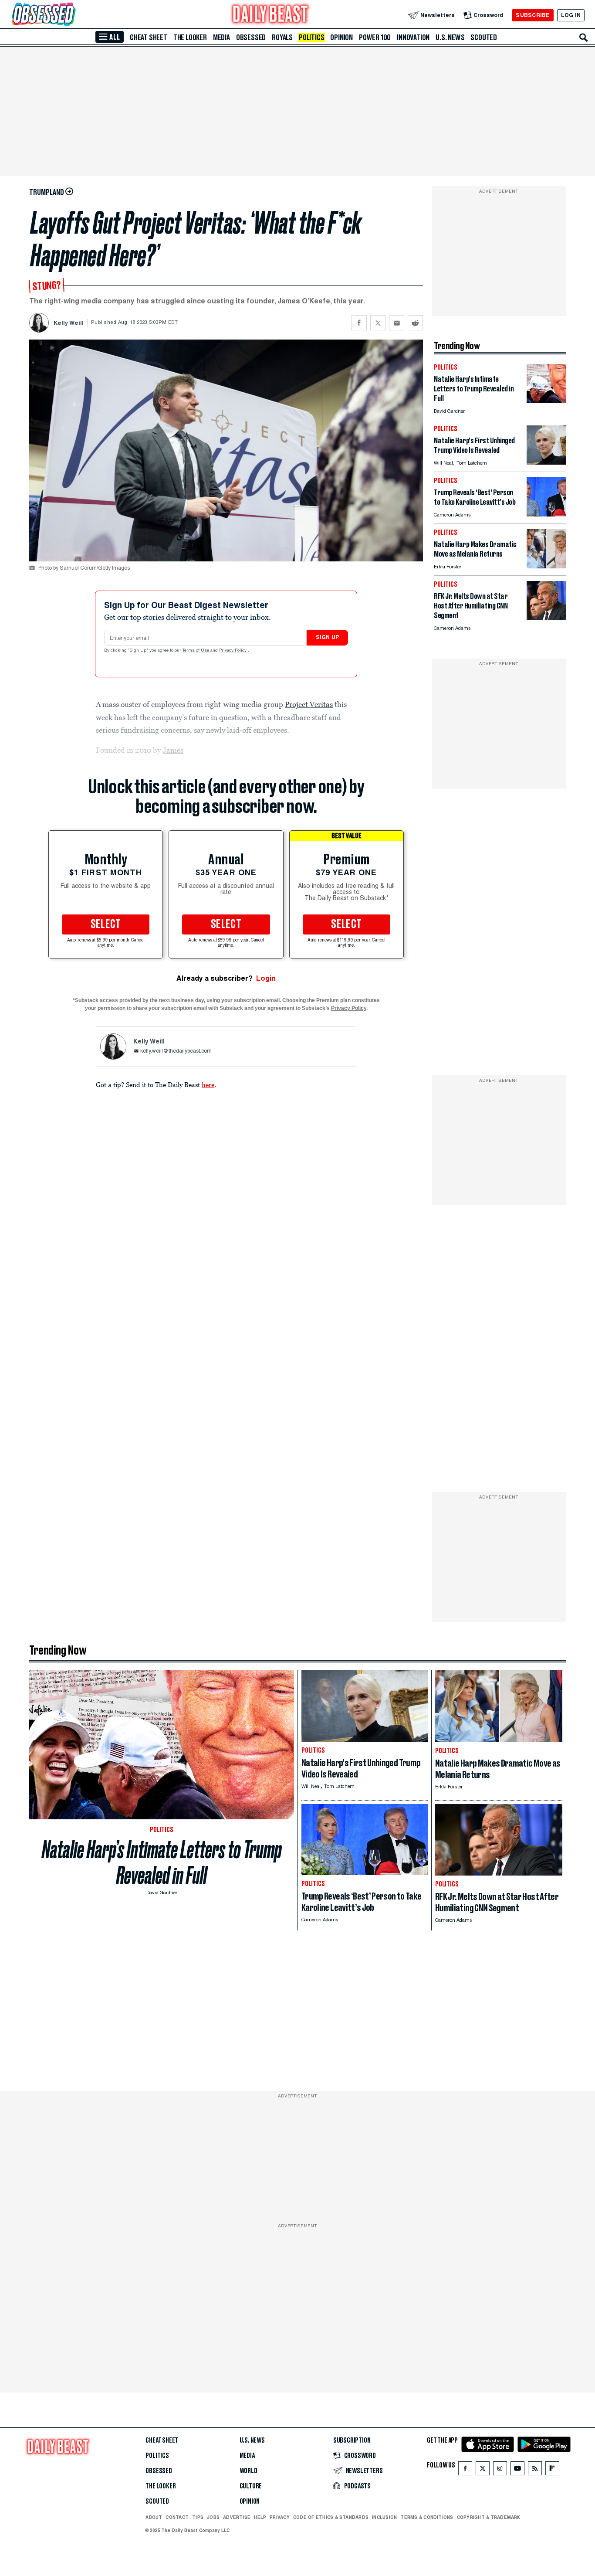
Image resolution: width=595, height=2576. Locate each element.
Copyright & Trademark (489, 2517)
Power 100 (375, 37)
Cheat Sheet (149, 37)
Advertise (237, 2517)
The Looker (190, 37)
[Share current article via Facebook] (359, 323)
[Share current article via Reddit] (415, 323)
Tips (198, 2517)
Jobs (213, 2517)
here (208, 1084)
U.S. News (450, 37)
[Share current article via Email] (397, 323)
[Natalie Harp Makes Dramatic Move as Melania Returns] (546, 566)
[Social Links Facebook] (465, 2470)
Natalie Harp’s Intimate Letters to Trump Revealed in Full (162, 1862)
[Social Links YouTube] (517, 2470)
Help (260, 2517)
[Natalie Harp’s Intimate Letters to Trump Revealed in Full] (546, 401)
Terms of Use (196, 651)
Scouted (484, 37)
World (248, 2471)
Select (106, 924)
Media (221, 37)
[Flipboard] (552, 2470)
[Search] (584, 37)
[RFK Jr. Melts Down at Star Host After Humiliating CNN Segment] (546, 618)
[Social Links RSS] (535, 2470)
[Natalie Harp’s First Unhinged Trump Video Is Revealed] (546, 462)
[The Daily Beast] (270, 15)
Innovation (413, 37)
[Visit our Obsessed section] (71, 15)
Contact (177, 2517)
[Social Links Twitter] (483, 2470)
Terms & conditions (427, 2517)
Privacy (280, 2517)
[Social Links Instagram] (500, 2470)
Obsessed (251, 37)
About (154, 2517)
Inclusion (384, 2517)
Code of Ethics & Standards (331, 2517)
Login (266, 978)
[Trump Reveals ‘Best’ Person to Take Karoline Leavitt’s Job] (546, 514)
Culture (251, 2486)
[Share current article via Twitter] (378, 323)
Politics (311, 37)
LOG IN (571, 15)
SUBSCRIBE (532, 15)
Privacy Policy (233, 651)
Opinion (341, 37)
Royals (282, 37)
